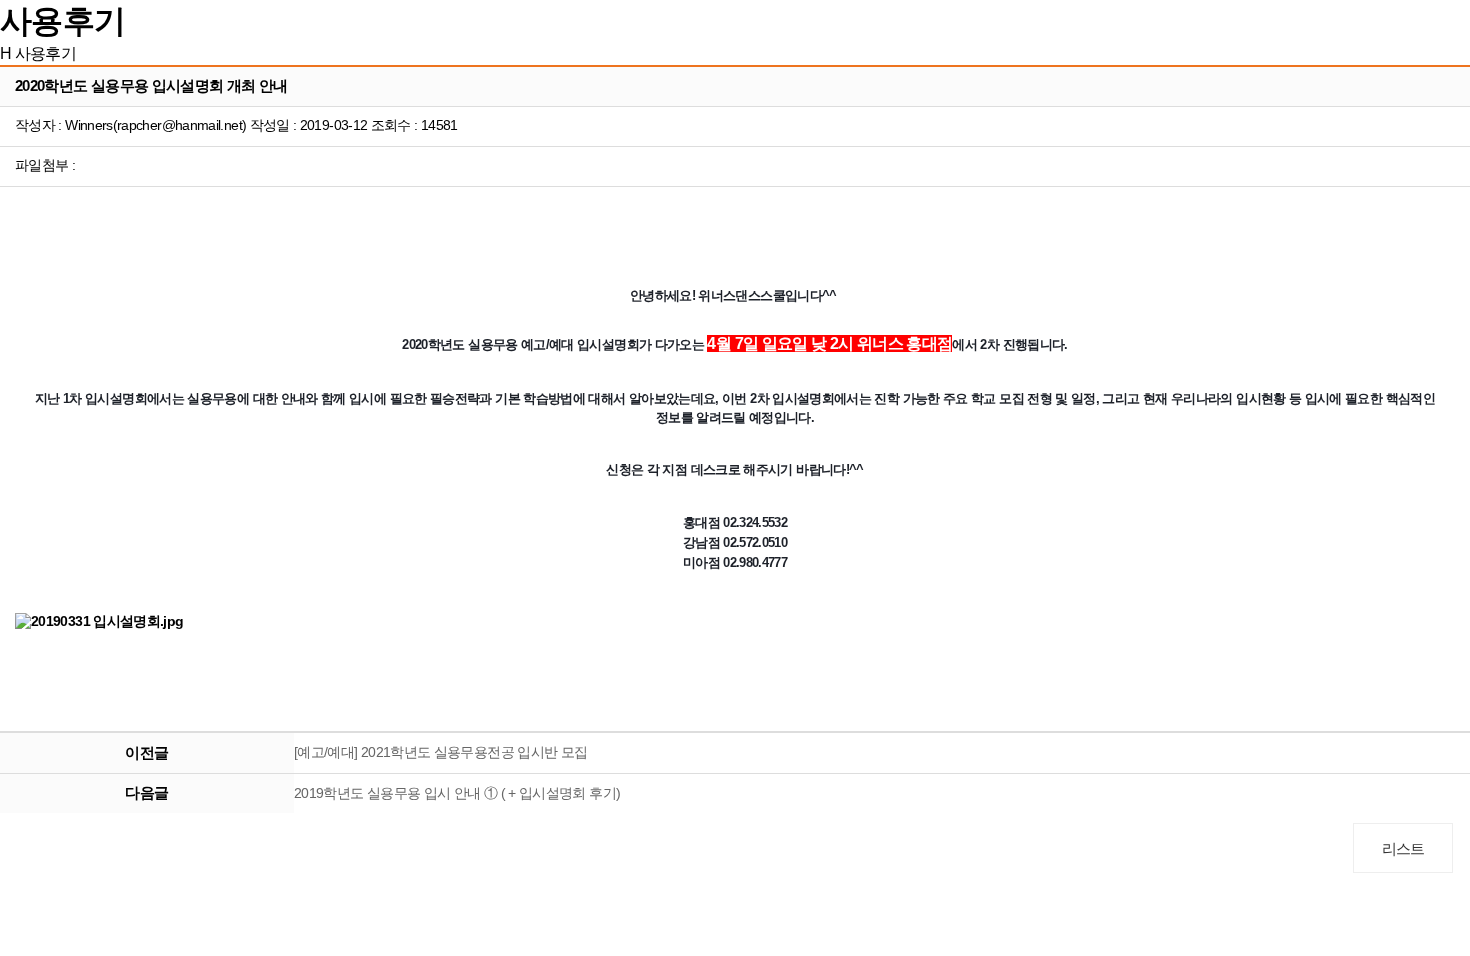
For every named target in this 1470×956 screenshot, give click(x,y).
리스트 (1403, 848)
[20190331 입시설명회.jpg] (99, 622)
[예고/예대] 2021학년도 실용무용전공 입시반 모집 (440, 752)
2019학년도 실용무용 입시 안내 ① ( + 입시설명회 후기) (457, 793)
